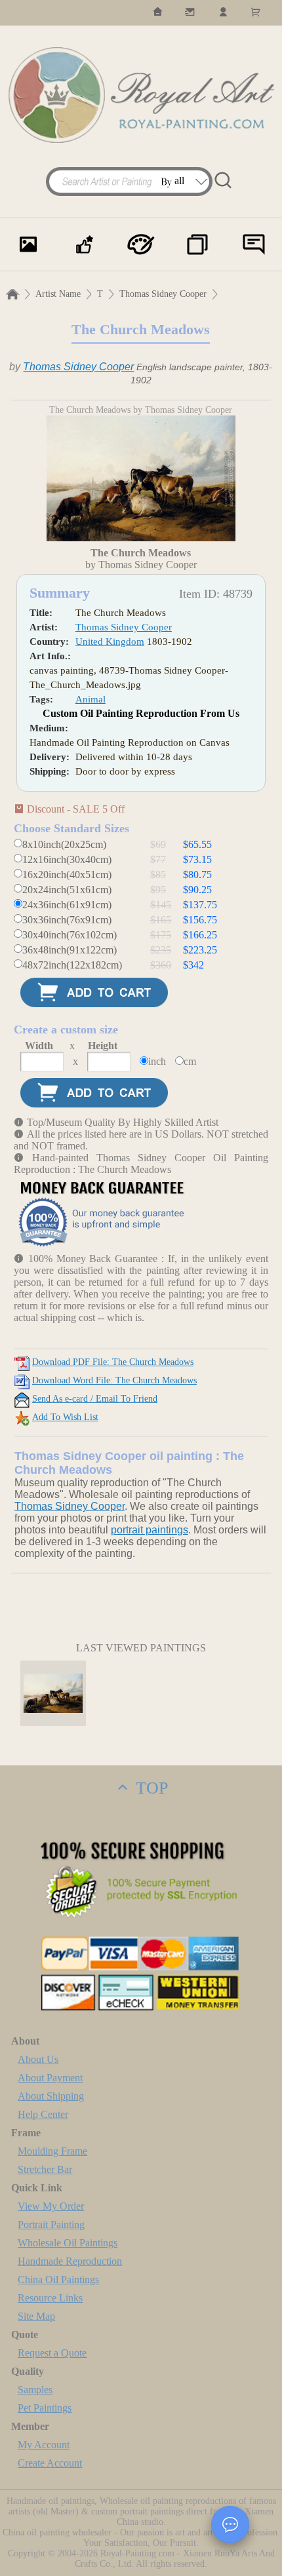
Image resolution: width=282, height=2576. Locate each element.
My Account (44, 2445)
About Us (38, 2059)
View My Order (51, 2206)
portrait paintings (150, 1530)
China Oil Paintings (58, 2279)
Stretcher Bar (45, 2169)
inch (157, 1061)
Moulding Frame (52, 2151)
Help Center (43, 2114)
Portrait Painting (51, 2224)
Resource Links (50, 2298)
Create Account (50, 2463)
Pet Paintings (45, 2408)
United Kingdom (110, 642)
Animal (91, 699)
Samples (35, 2390)
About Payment (50, 2078)
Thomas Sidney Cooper (163, 294)
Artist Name (58, 294)
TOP (150, 1788)
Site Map (36, 2316)
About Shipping (51, 2096)
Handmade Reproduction (70, 2261)
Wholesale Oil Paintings (68, 2243)
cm (190, 1061)
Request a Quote (52, 2353)
